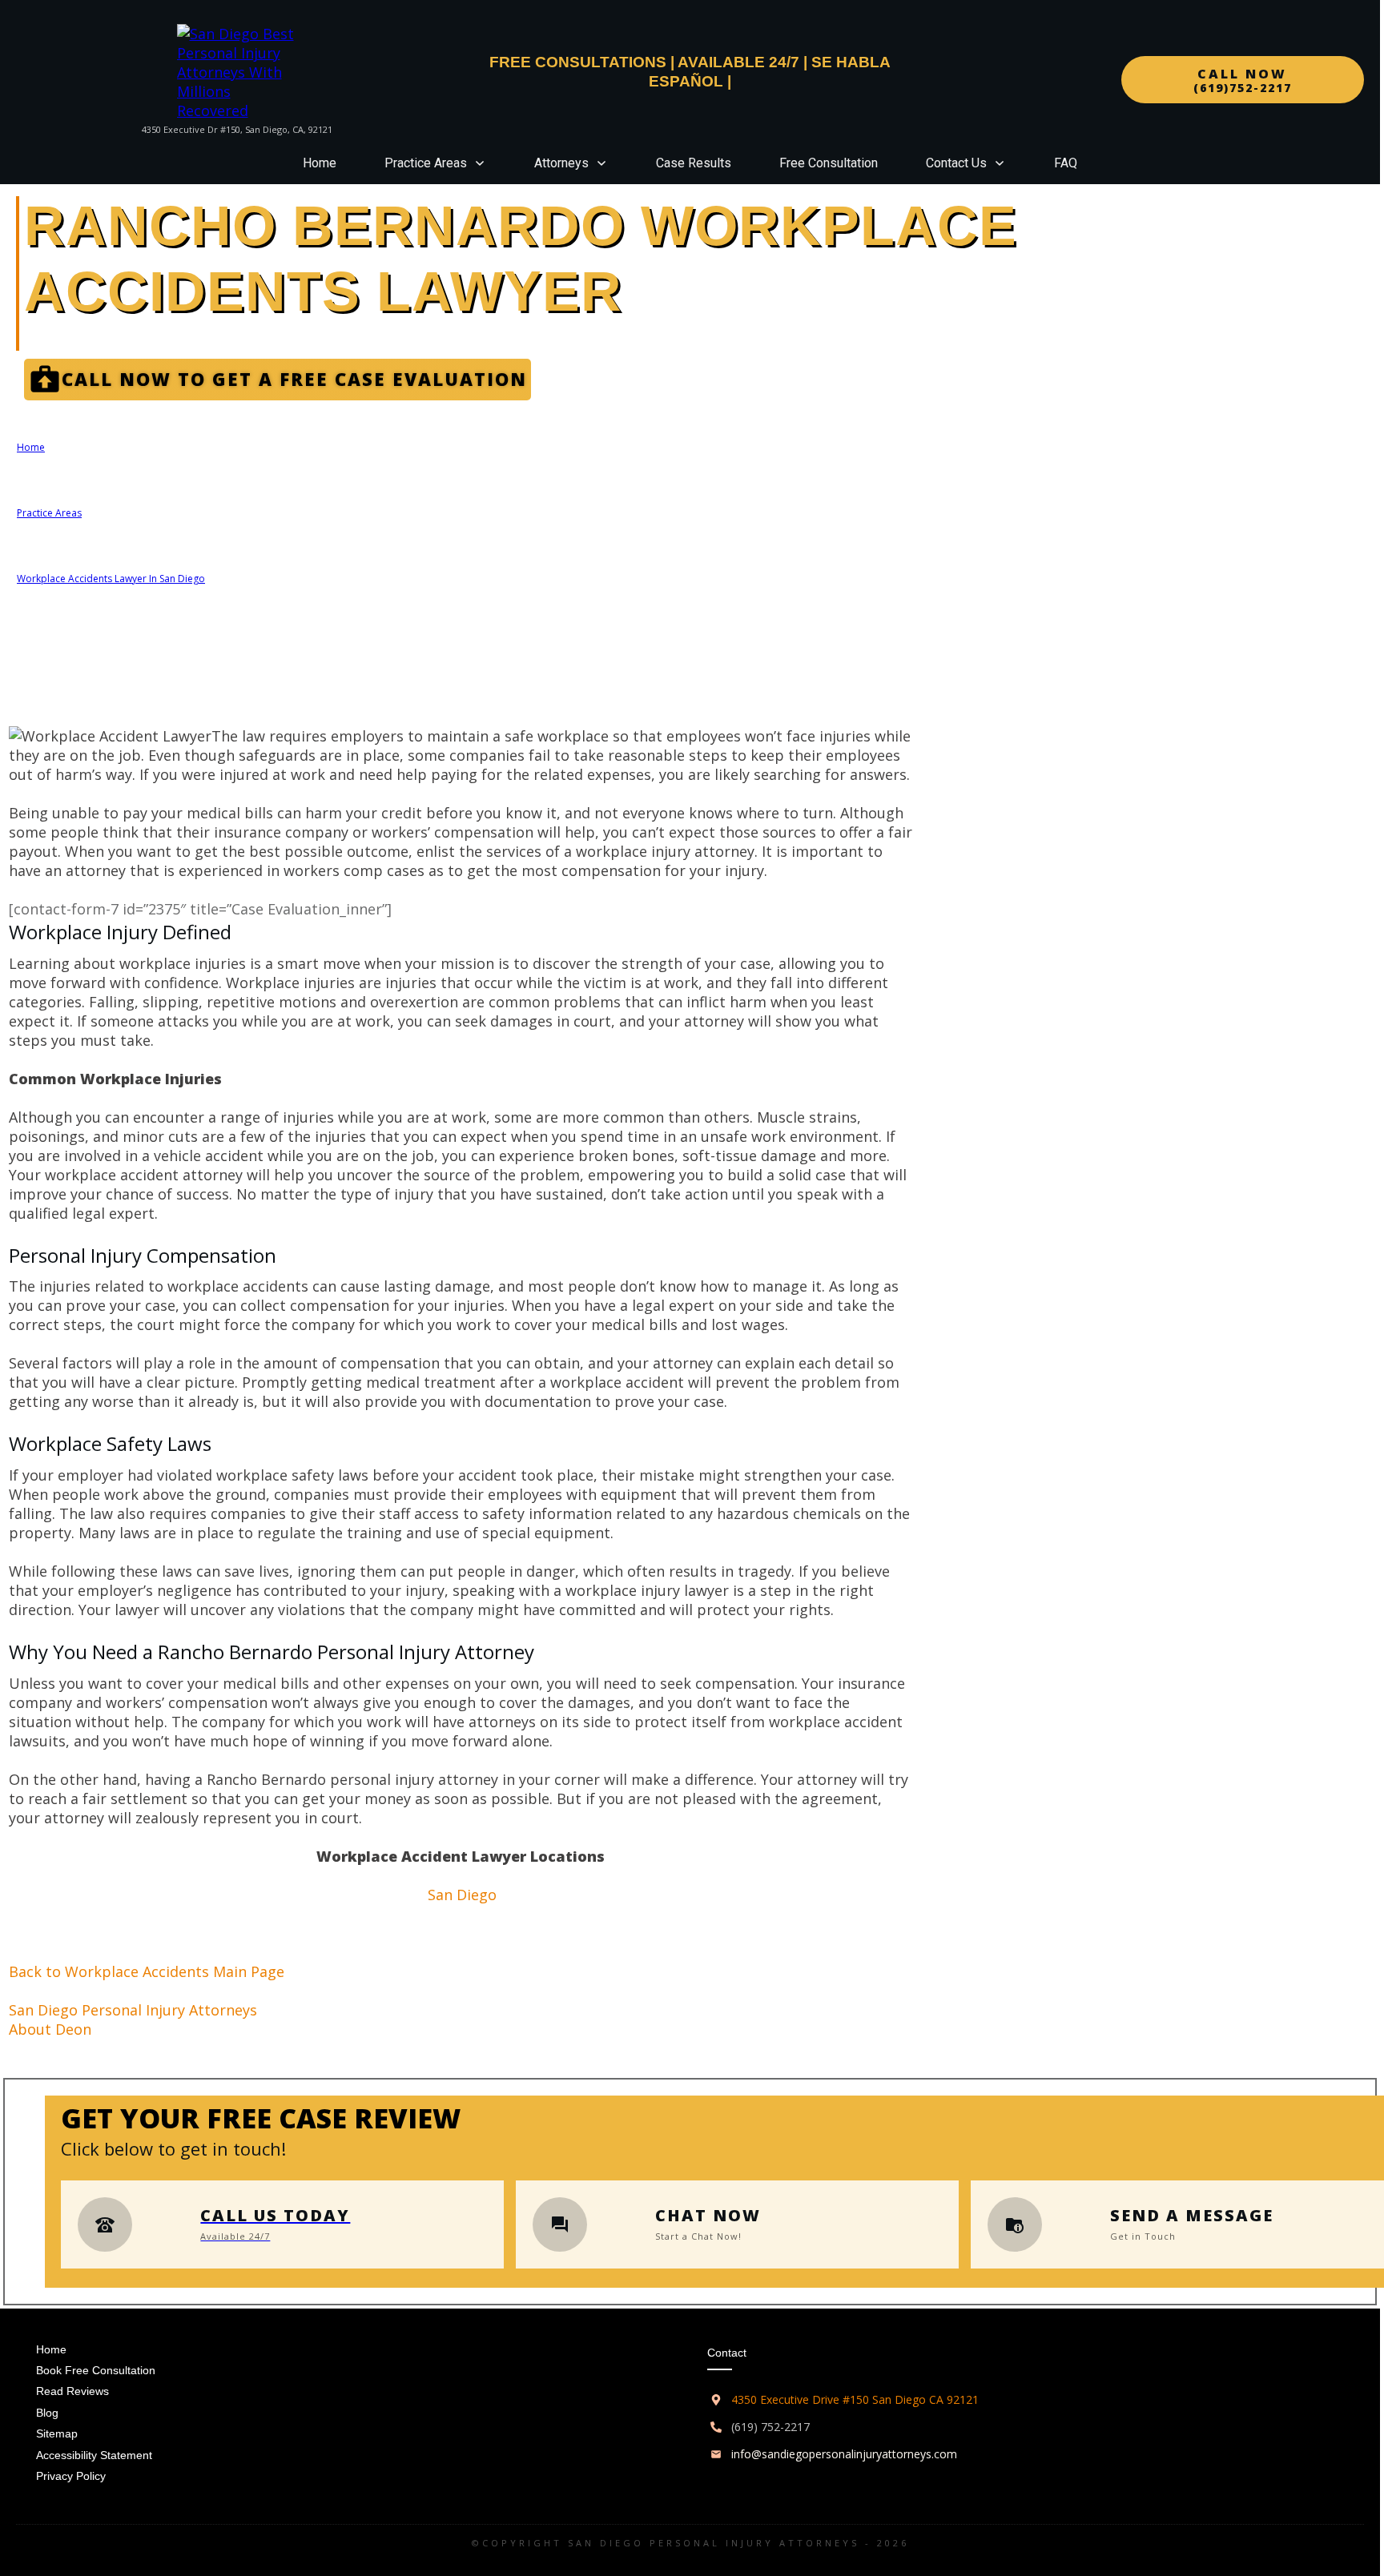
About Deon (50, 2029)
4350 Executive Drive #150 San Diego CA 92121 (855, 2399)
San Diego (462, 1895)
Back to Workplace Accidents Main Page (147, 1971)
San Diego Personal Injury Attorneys (133, 2010)
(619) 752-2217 (770, 2427)
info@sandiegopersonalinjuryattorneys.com (844, 2454)
